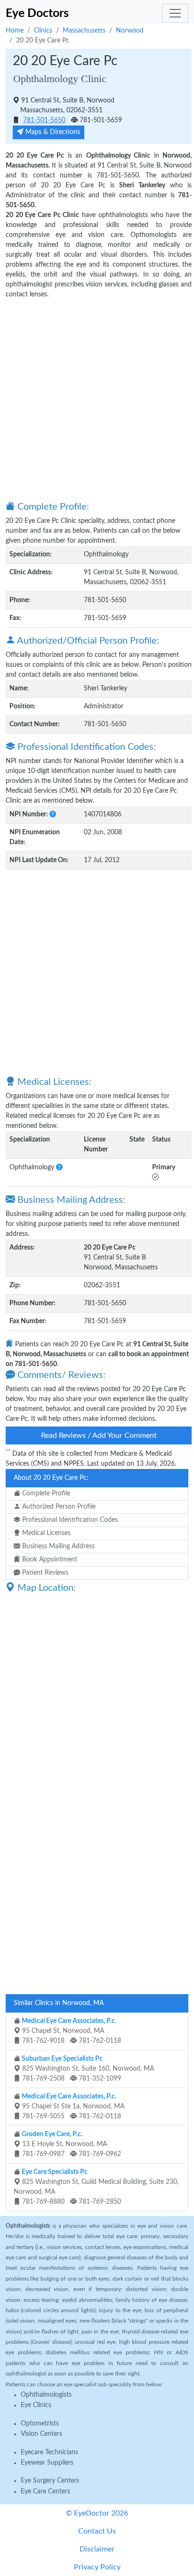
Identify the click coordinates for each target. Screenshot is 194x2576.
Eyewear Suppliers (47, 2463)
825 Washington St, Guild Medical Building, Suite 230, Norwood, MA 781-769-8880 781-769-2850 (96, 2187)
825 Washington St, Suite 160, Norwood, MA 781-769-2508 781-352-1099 (87, 2069)
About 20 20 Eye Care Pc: (51, 1478)
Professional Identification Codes (69, 1520)
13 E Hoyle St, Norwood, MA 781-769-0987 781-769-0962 (71, 2144)
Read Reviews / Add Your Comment (99, 1435)
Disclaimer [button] (97, 2549)
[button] (53, 814)
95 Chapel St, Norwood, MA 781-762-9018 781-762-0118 (71, 2031)
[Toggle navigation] (175, 13)
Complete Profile (45, 1494)
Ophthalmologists (46, 2395)
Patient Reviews (44, 1573)
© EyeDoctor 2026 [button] (97, 2513)
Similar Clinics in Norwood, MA (59, 2003)
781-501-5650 (44, 120)
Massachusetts (84, 31)
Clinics (43, 31)
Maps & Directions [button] (52, 132)
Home (15, 31)
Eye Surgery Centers (50, 2481)
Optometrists (40, 2424)
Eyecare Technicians (49, 2452)
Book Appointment (49, 1560)
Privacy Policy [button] (97, 2567)
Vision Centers (41, 2434)
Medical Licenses (45, 1533)
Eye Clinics (36, 2405)
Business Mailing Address (57, 1546)
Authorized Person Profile (58, 1507)
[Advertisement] (97, 399)
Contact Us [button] (97, 2531)
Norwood (130, 31)
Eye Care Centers (45, 2492)
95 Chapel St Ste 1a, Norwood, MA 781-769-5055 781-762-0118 (72, 2106)
